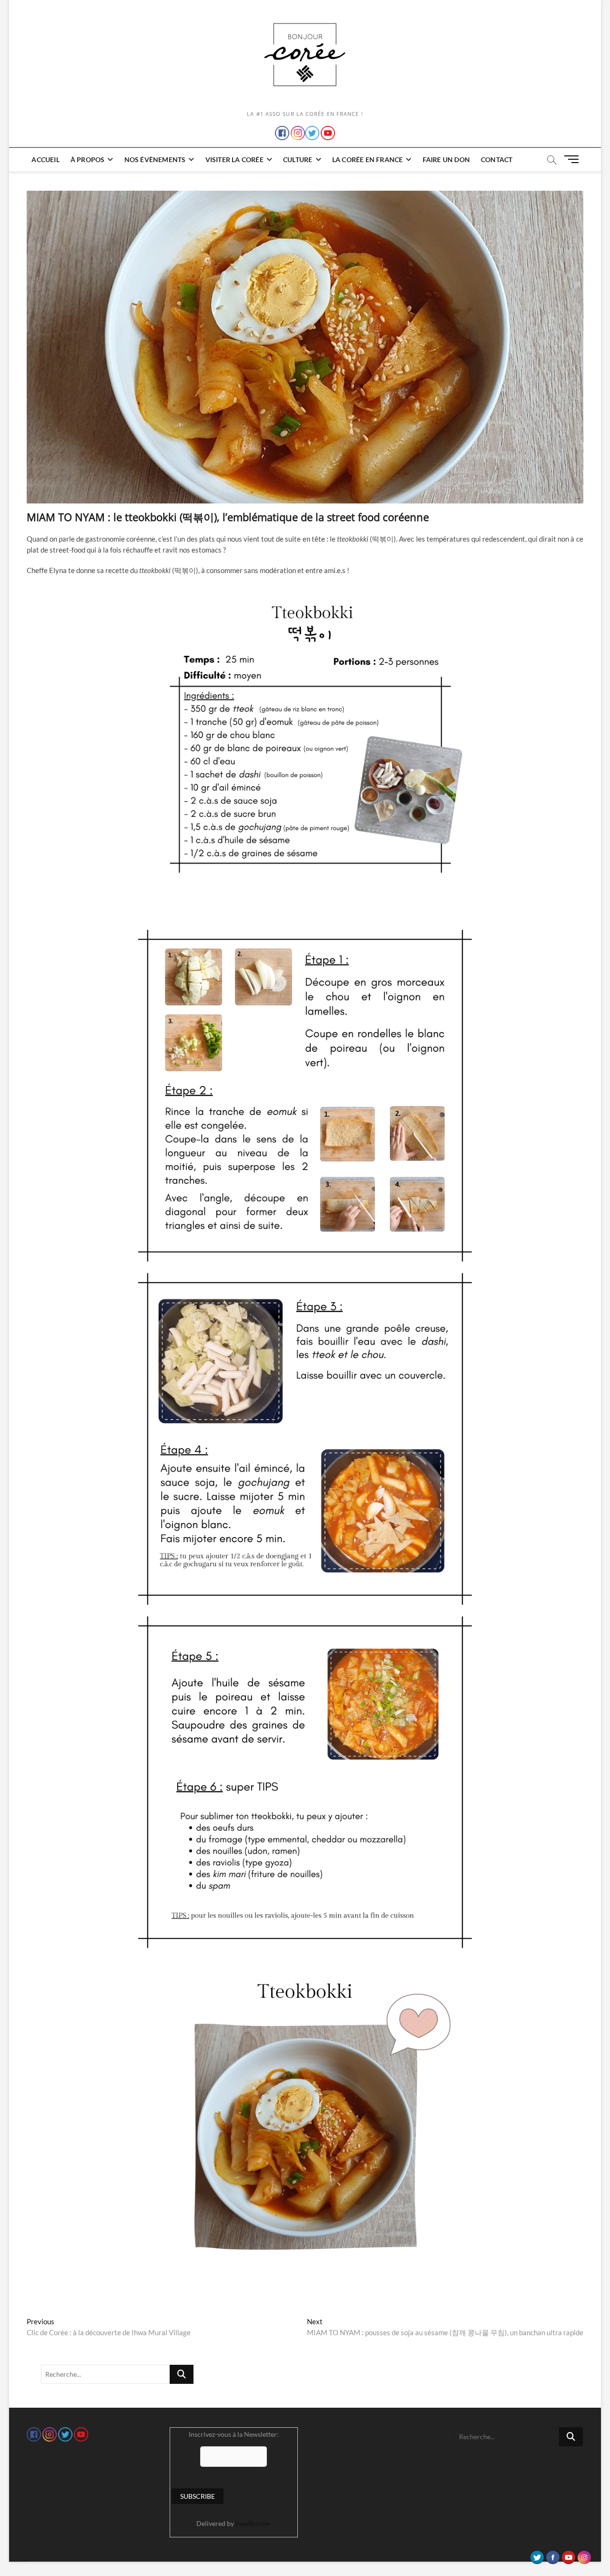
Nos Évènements (155, 159)
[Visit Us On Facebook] (553, 2555)
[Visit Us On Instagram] (584, 2555)
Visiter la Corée (234, 159)
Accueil (45, 159)
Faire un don (446, 159)
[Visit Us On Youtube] (568, 2555)
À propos (88, 159)
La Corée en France (368, 159)
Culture (298, 159)
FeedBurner (253, 2523)
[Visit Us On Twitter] (537, 2555)
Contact (497, 159)
